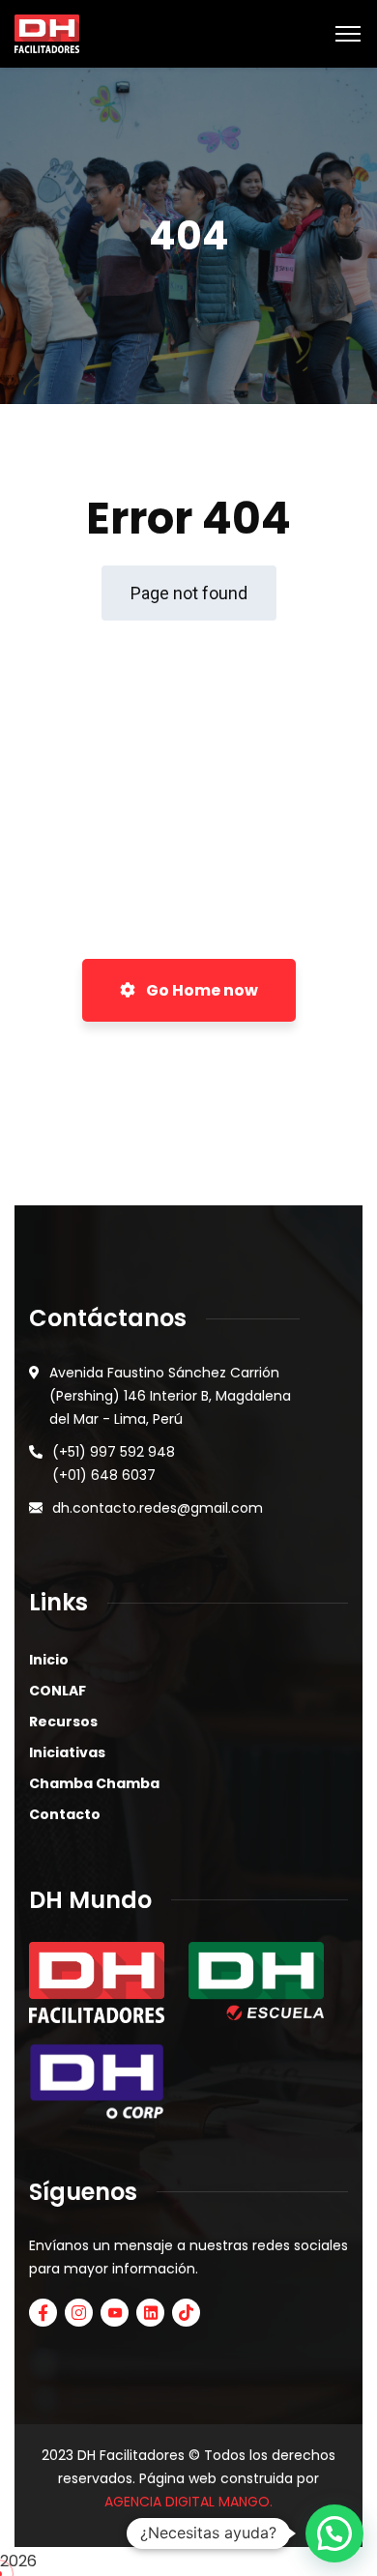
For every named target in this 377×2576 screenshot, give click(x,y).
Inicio (49, 1660)
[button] (334, 2533)
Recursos (63, 1722)
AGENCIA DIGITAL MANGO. (188, 2502)
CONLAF (58, 1691)
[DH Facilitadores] (47, 32)
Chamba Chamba (94, 1783)
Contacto (65, 1814)
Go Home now (201, 990)
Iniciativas (67, 1752)
